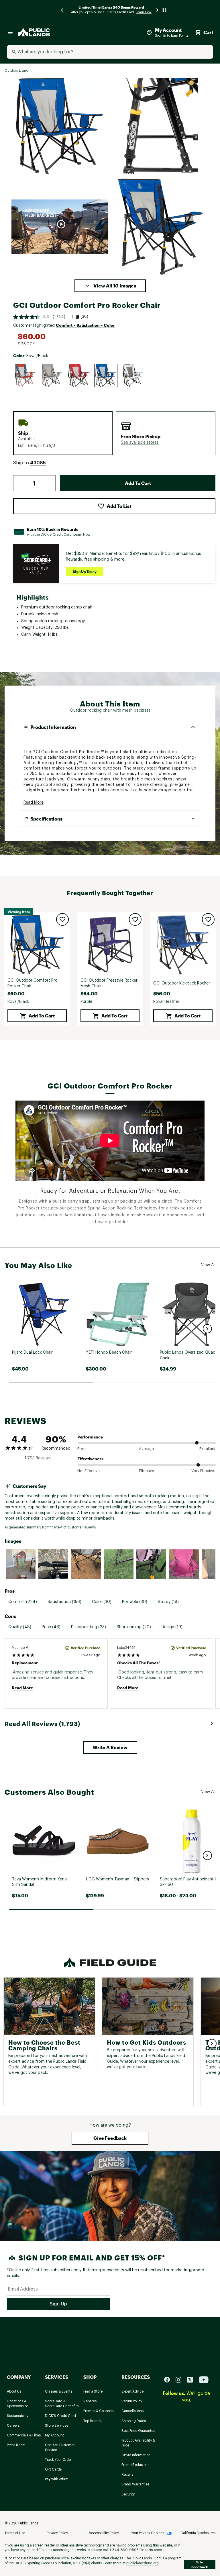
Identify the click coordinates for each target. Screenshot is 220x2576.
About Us (14, 2391)
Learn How (82, 535)
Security (128, 2494)
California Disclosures (198, 2533)
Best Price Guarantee (138, 2431)
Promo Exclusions (135, 2465)
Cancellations (132, 2411)
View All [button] (208, 1265)
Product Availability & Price (138, 2443)
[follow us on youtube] (204, 2380)
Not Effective (89, 1471)
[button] (110, 286)
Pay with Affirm (57, 2479)
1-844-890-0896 (124, 2550)
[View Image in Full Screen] (60, 126)
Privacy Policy (57, 2533)
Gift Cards (53, 2469)
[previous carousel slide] (62, 10)
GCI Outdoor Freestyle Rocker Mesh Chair (109, 983)
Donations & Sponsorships (18, 2404)
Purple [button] (86, 1002)
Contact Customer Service (60, 2447)
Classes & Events (59, 2391)
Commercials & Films (24, 2435)
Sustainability (18, 2416)
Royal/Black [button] (18, 1002)
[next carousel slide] (158, 10)
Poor (82, 1449)
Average (146, 1449)
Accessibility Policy (104, 2533)
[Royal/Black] (106, 375)
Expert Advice (132, 2391)
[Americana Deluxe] (25, 375)
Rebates (90, 2401)
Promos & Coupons (98, 2411)
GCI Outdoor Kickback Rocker (182, 983)
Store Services (57, 2426)
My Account (54, 2435)
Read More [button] (34, 802)
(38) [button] (84, 317)
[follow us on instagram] (181, 2380)
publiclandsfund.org (143, 2563)
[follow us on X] (192, 2380)
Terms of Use (15, 2533)
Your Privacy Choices (148, 2533)
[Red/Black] (79, 375)
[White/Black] (133, 375)
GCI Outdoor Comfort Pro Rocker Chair (33, 983)
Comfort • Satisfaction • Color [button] (85, 325)
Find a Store (93, 2391)
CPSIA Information (136, 2455)
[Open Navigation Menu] (10, 32)
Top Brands (92, 2421)
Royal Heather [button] (166, 1002)
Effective (147, 1471)
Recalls (127, 2475)
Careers (13, 2426)
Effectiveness (90, 1459)
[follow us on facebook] (169, 2380)
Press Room (16, 2445)
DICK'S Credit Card (60, 2416)
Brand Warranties (135, 2484)
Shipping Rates (134, 2421)
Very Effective (203, 1471)
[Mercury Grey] (52, 375)
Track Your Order (58, 2460)
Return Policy (132, 2401)
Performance (90, 1437)
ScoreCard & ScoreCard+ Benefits (62, 2404)
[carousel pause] (164, 10)
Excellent (207, 1449)
